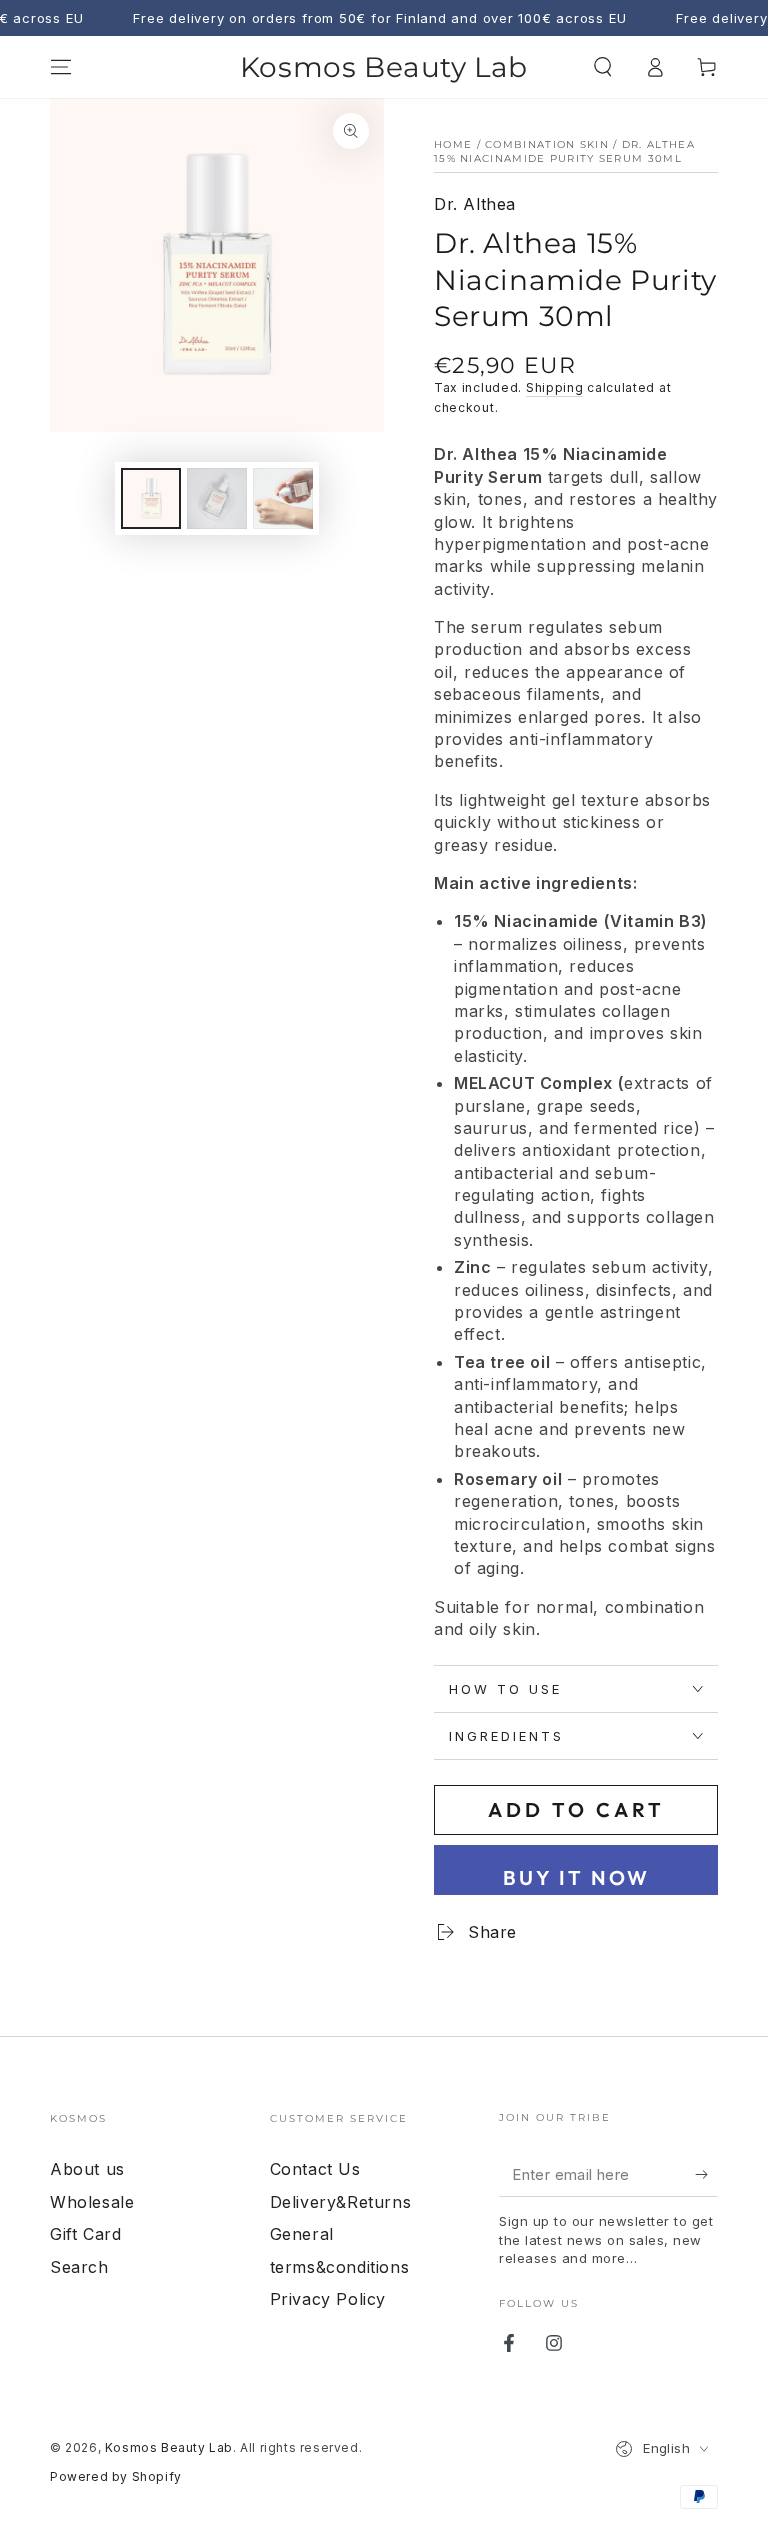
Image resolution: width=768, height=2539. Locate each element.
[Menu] (61, 67)
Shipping (555, 387)
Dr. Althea (475, 204)
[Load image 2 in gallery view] (217, 498)
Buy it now (576, 1877)
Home (453, 144)
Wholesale (92, 2202)
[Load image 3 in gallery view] (283, 498)
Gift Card (85, 2234)
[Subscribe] (706, 2174)
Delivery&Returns (341, 2202)
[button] (603, 67)
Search (79, 2267)
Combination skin (547, 144)
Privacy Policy (328, 2299)
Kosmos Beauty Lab (169, 2447)
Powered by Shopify (116, 2476)
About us (87, 2169)
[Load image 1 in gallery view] (151, 498)
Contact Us (315, 2169)
